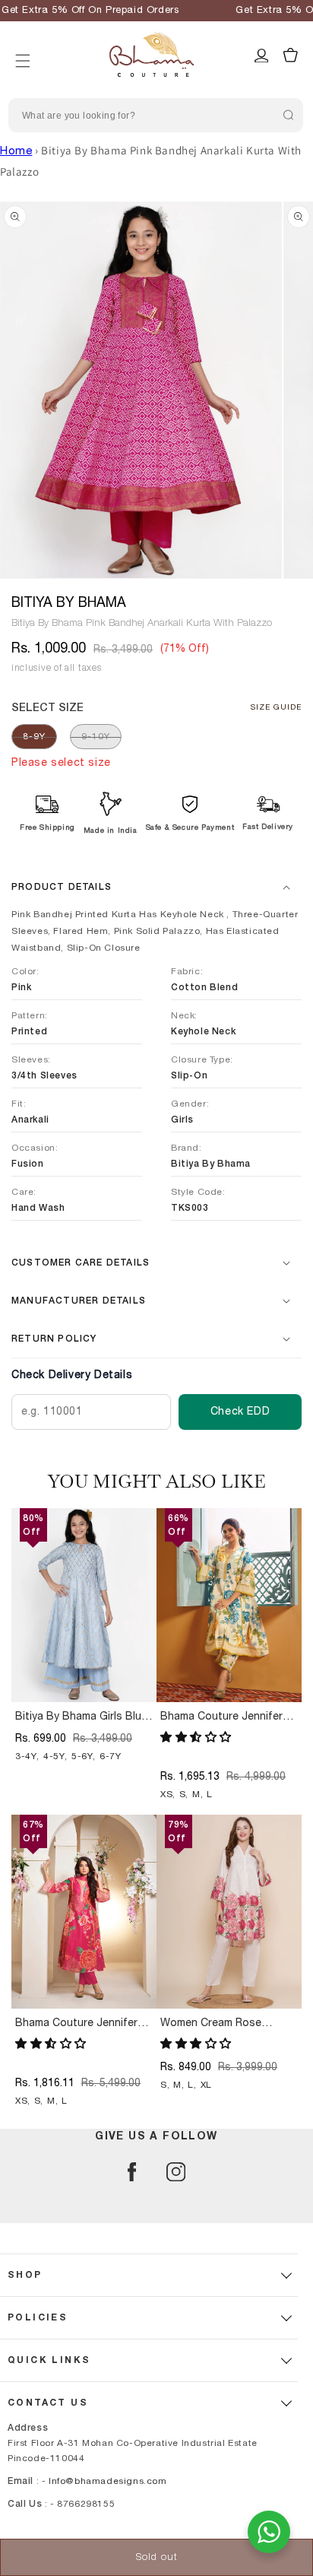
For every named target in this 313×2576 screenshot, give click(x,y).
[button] (23, 42)
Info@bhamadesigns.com (108, 2481)
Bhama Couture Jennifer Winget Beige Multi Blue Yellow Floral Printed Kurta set (226, 1717)
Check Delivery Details (72, 1375)
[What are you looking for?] (288, 115)
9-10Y (96, 736)
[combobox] (156, 115)
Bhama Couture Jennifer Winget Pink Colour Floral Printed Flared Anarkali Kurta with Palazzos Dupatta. (78, 2024)
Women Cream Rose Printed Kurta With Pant (220, 2024)
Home (16, 151)
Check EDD (240, 1412)
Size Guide (276, 707)
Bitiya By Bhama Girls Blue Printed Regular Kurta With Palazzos (82, 1717)
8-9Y (34, 736)
